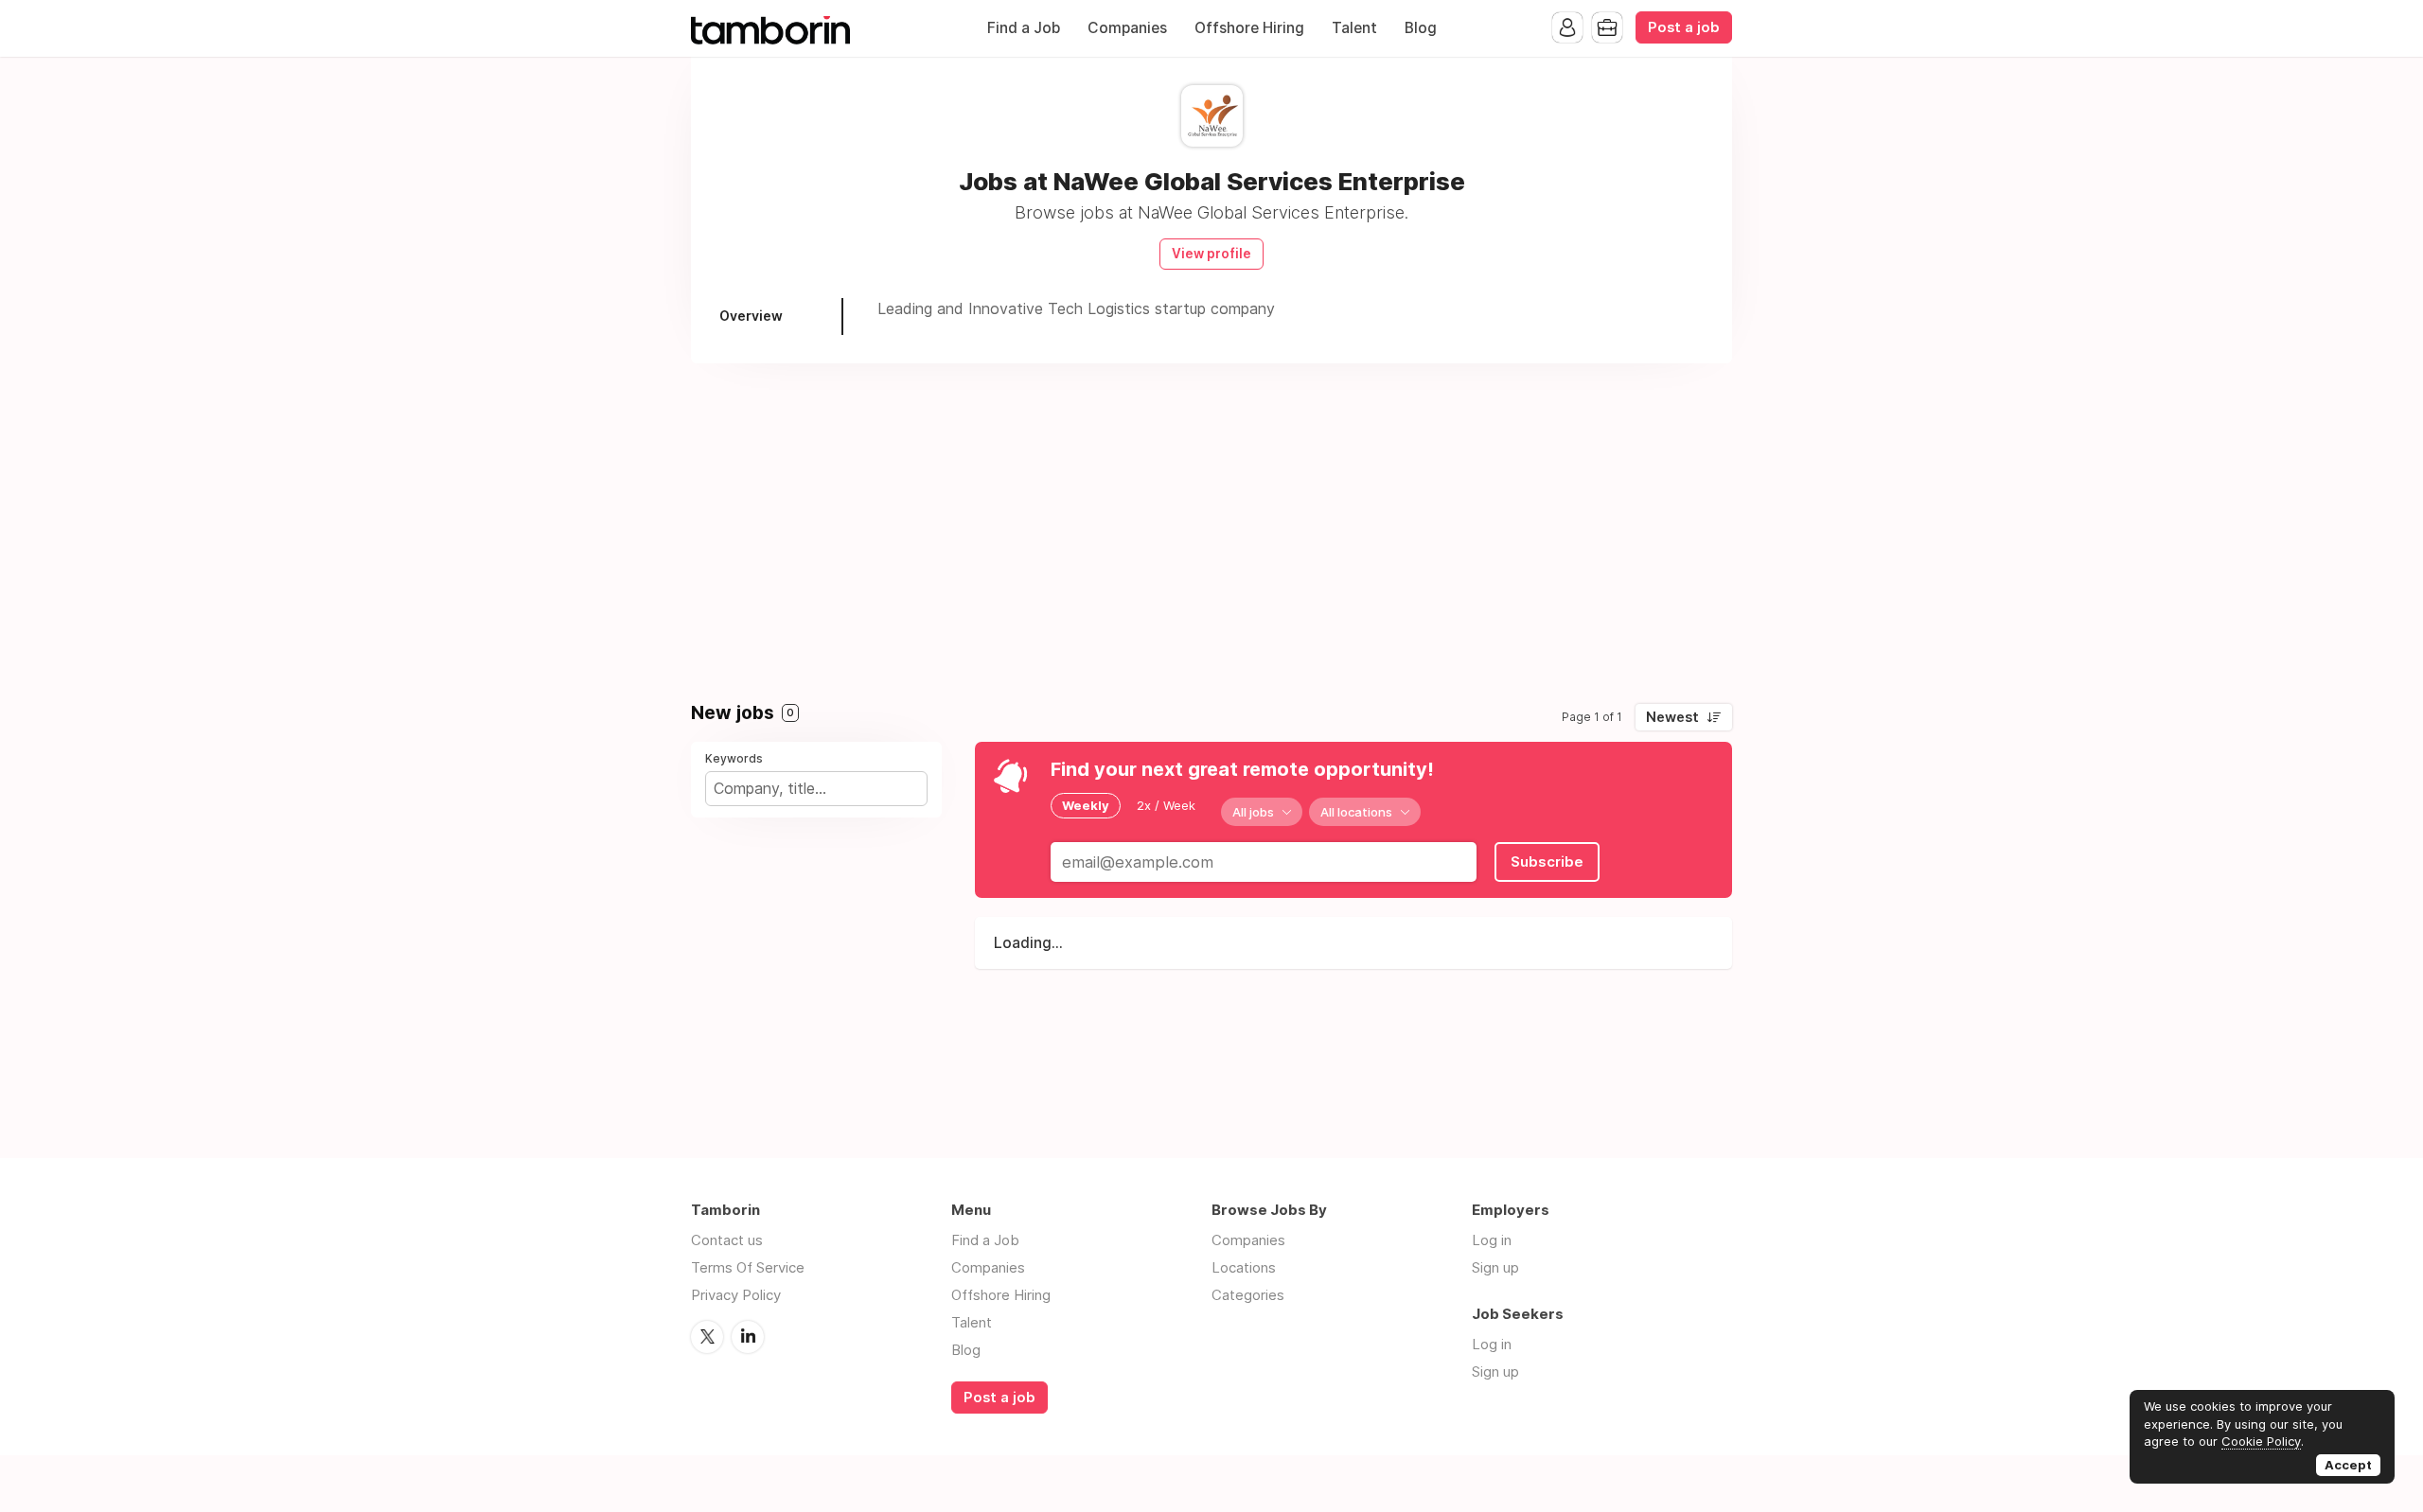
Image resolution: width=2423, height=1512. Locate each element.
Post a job (1684, 27)
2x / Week (1166, 805)
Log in (1492, 1240)
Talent (1354, 28)
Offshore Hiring (1249, 28)
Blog (1421, 28)
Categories (1248, 1295)
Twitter (707, 1337)
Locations (1244, 1267)
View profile (1211, 254)
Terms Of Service (748, 1267)
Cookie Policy (2261, 1441)
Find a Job (1024, 28)
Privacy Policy (736, 1295)
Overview (751, 316)
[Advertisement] (1211, 524)
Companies (1127, 28)
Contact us (727, 1240)
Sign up (1495, 1267)
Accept (2348, 1465)
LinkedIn (748, 1337)
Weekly (1086, 805)
